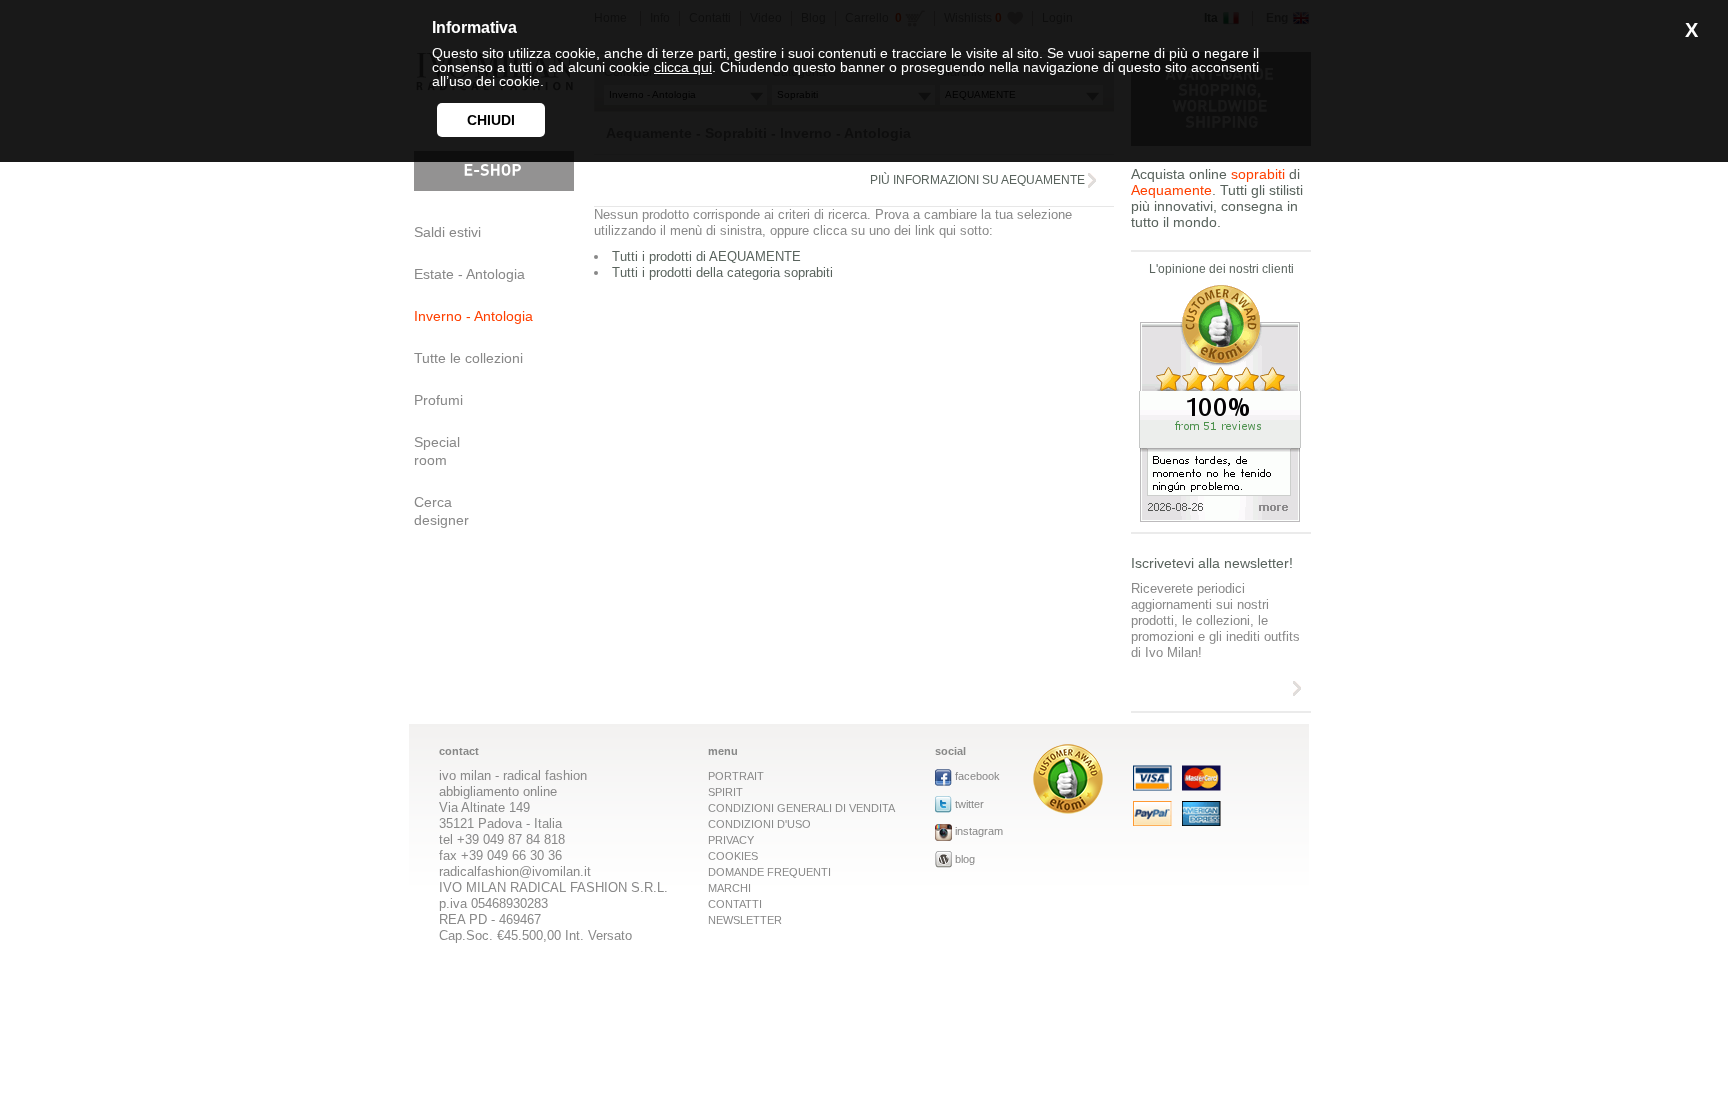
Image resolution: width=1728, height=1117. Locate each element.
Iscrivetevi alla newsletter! (1212, 563)
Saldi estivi (447, 232)
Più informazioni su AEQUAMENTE (977, 180)
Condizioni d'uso (759, 824)
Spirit (725, 792)
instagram (979, 831)
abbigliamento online (498, 791)
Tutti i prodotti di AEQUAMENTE (706, 256)
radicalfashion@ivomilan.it (515, 871)
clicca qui (683, 67)
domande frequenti (769, 872)
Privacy (731, 840)
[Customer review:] (1068, 808)
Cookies (733, 856)
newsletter (745, 920)
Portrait (736, 776)
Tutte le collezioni (468, 358)
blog (965, 859)
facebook (977, 776)
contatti (735, 904)
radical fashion (545, 775)
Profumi (438, 400)
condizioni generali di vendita (801, 808)
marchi (729, 888)
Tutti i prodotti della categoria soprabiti (722, 272)
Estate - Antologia (469, 274)
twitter (969, 804)
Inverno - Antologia (473, 316)
